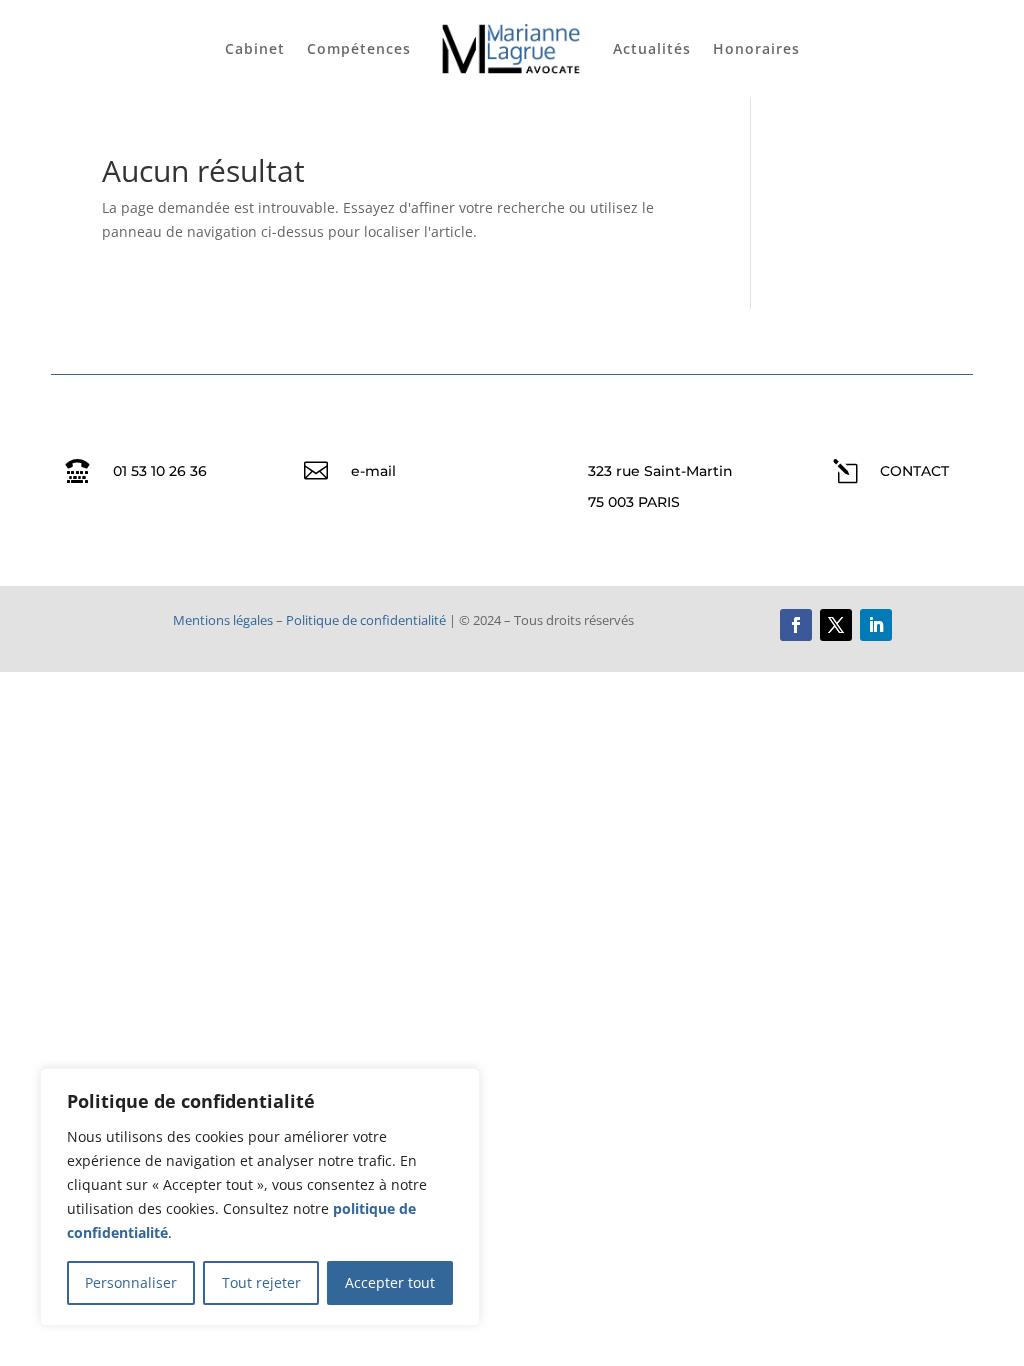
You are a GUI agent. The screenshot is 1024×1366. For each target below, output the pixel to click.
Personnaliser (131, 1282)
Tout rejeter (261, 1282)
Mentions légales (223, 620)
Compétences (359, 48)
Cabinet (255, 48)
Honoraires (756, 48)
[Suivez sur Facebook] (796, 625)
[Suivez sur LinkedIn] (876, 625)
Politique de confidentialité (366, 620)
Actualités (652, 48)
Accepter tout (390, 1282)
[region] (260, 1197)
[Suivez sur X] (836, 625)
